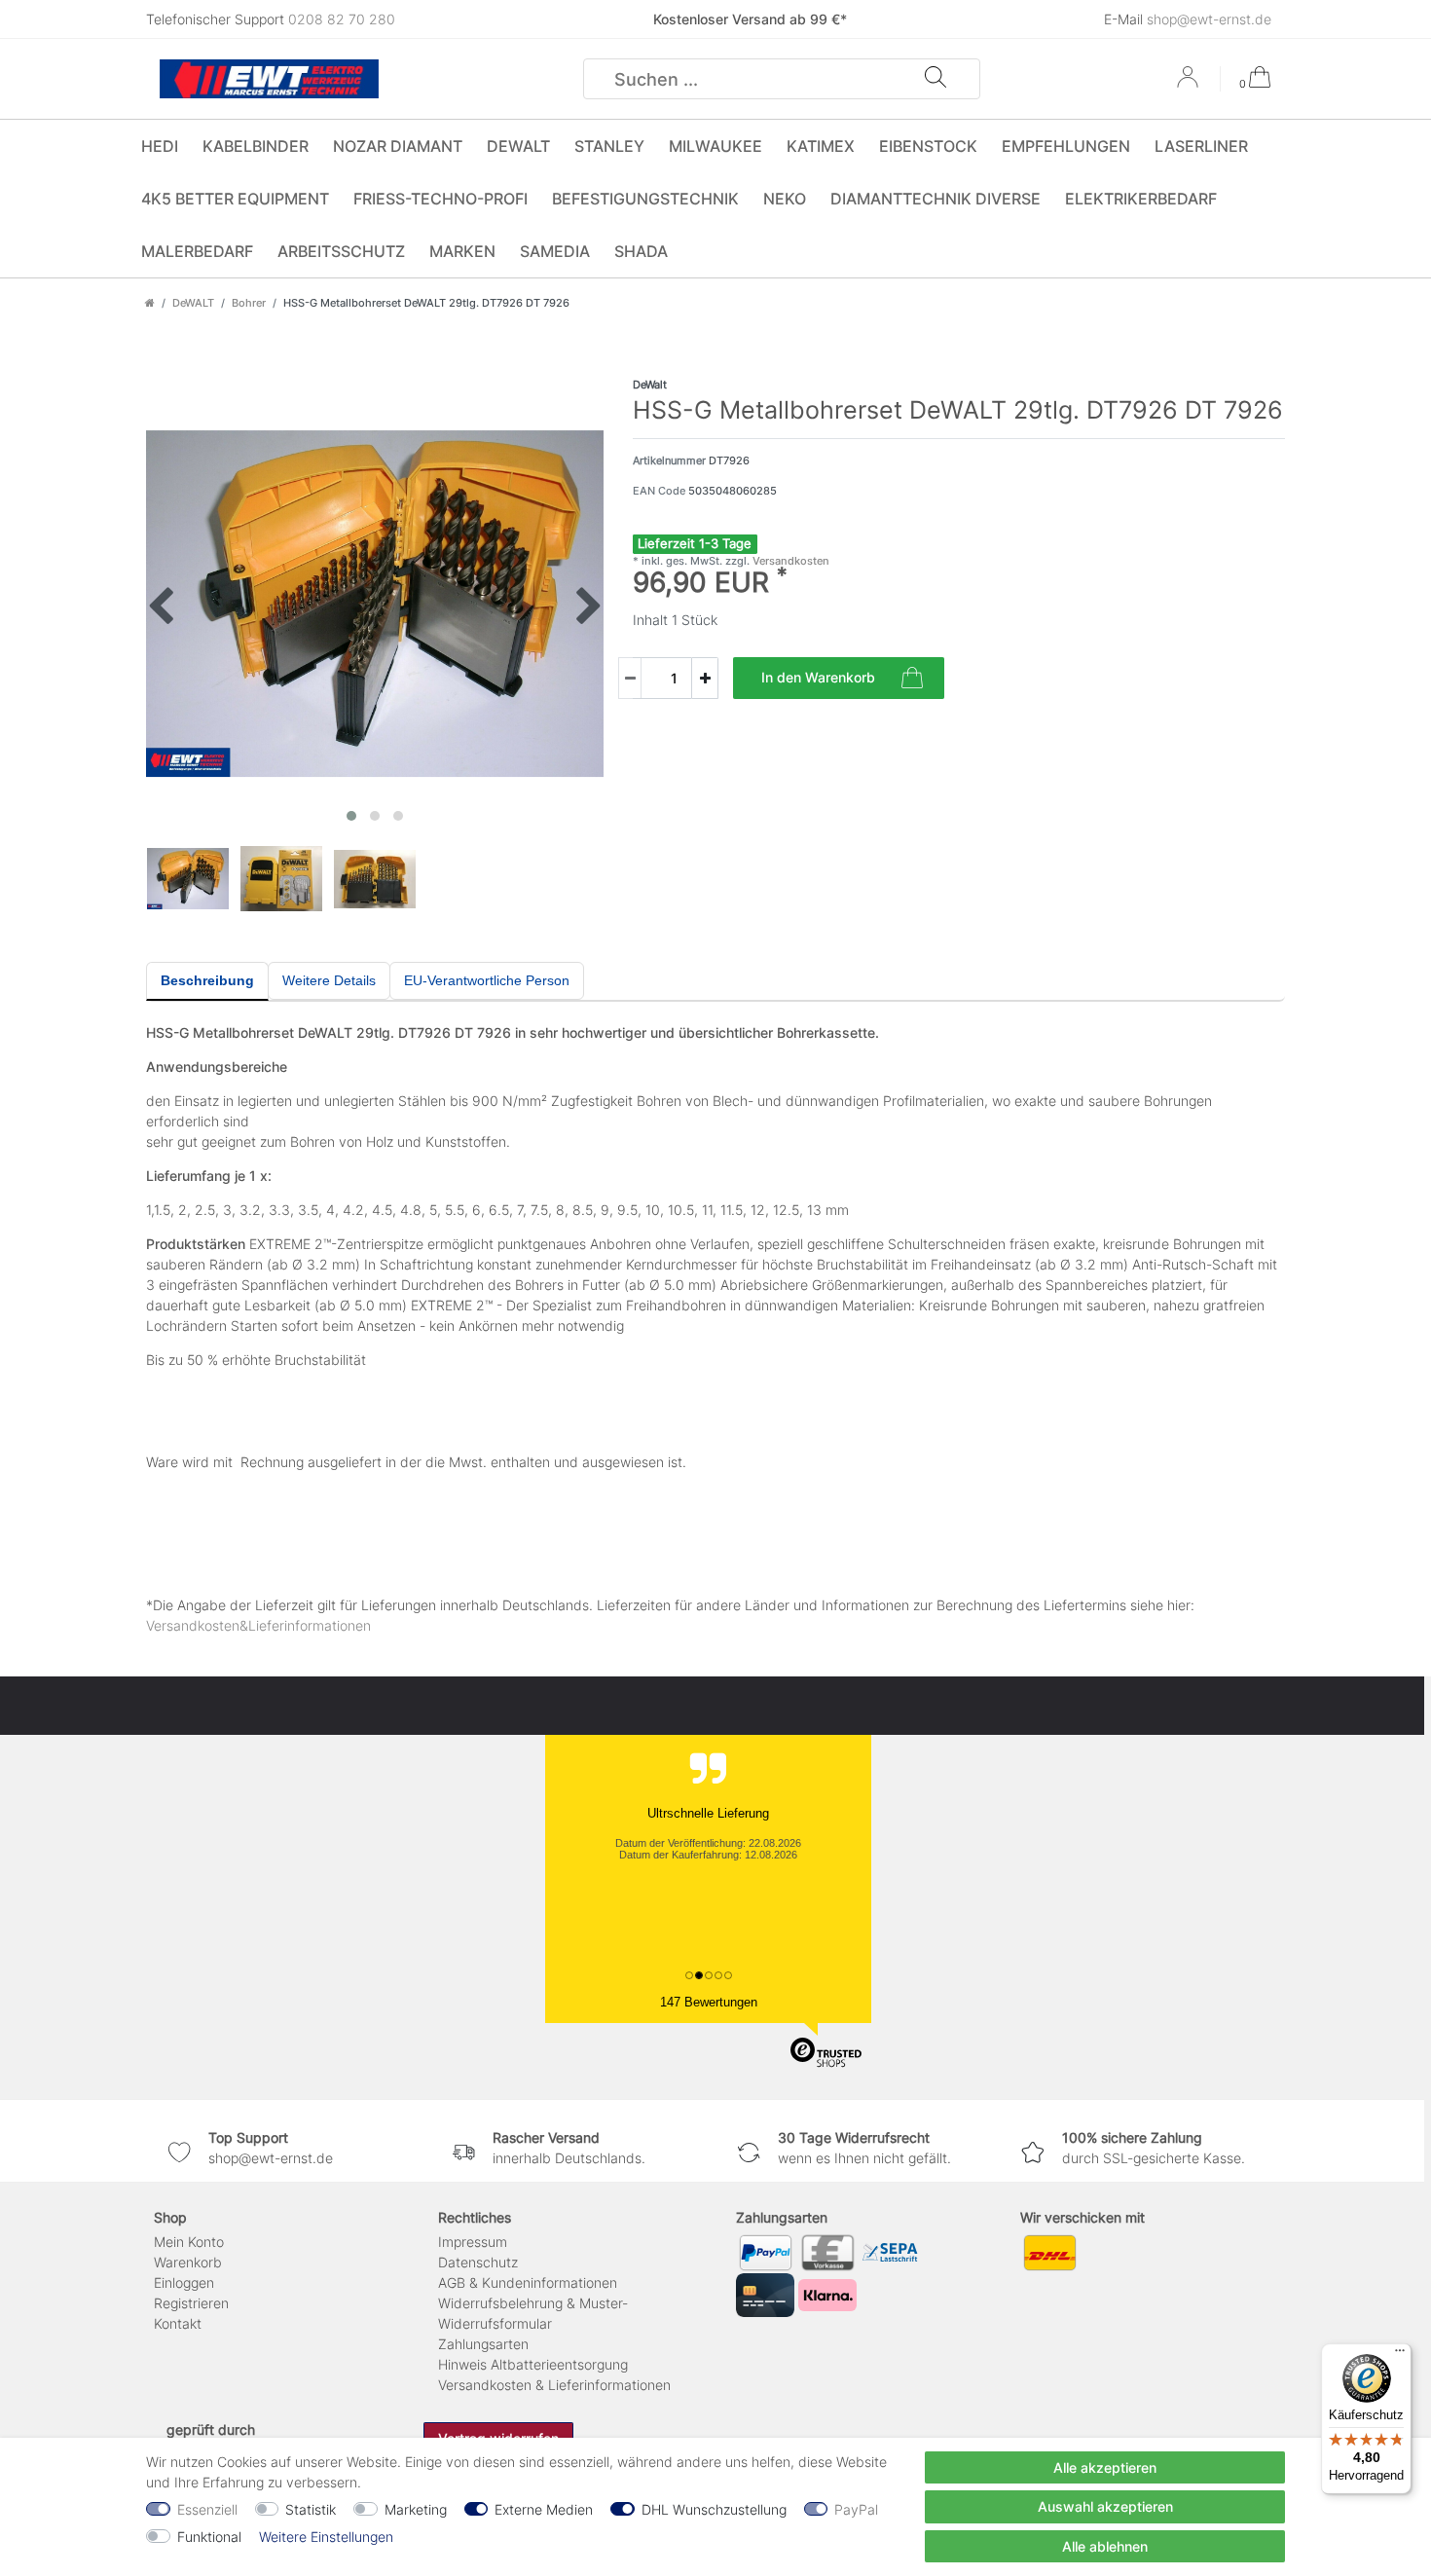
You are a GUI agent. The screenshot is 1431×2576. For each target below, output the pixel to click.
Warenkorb (188, 2262)
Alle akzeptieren (1105, 2467)
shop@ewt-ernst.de (1209, 19)
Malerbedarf (197, 251)
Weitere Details (329, 980)
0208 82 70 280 (342, 19)
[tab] (207, 981)
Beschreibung (207, 980)
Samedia (555, 251)
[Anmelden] (1190, 84)
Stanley (609, 146)
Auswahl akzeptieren (1105, 2506)
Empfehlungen (1066, 146)
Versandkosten (789, 561)
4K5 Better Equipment (235, 199)
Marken (462, 251)
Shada (641, 251)
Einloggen (184, 2282)
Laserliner (1201, 146)
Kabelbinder (256, 146)
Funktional (209, 2537)
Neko (785, 199)
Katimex (821, 146)
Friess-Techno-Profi (440, 199)
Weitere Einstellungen (326, 2537)
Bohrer (249, 303)
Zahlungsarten (483, 2344)
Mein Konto (189, 2242)
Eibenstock (928, 146)
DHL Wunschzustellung (714, 2509)
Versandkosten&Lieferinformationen (258, 1625)
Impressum (473, 2242)
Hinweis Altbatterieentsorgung (533, 2364)
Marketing (416, 2509)
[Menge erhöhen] (705, 678)
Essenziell (207, 2509)
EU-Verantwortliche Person (487, 980)
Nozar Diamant (398, 146)
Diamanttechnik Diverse (936, 199)
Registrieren (191, 2303)
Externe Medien (544, 2509)
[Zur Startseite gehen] (150, 303)
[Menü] (1400, 2355)
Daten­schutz (478, 2262)
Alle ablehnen (1105, 2546)
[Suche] (936, 79)
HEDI (160, 146)
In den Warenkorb (818, 677)
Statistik (311, 2509)
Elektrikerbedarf (1141, 199)
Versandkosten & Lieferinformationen (554, 2385)
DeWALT (518, 146)
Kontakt (178, 2323)
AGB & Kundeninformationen (528, 2282)
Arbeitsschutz (341, 251)
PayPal (856, 2509)
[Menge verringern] (630, 678)
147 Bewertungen (709, 2002)
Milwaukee (715, 146)
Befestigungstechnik (645, 199)
